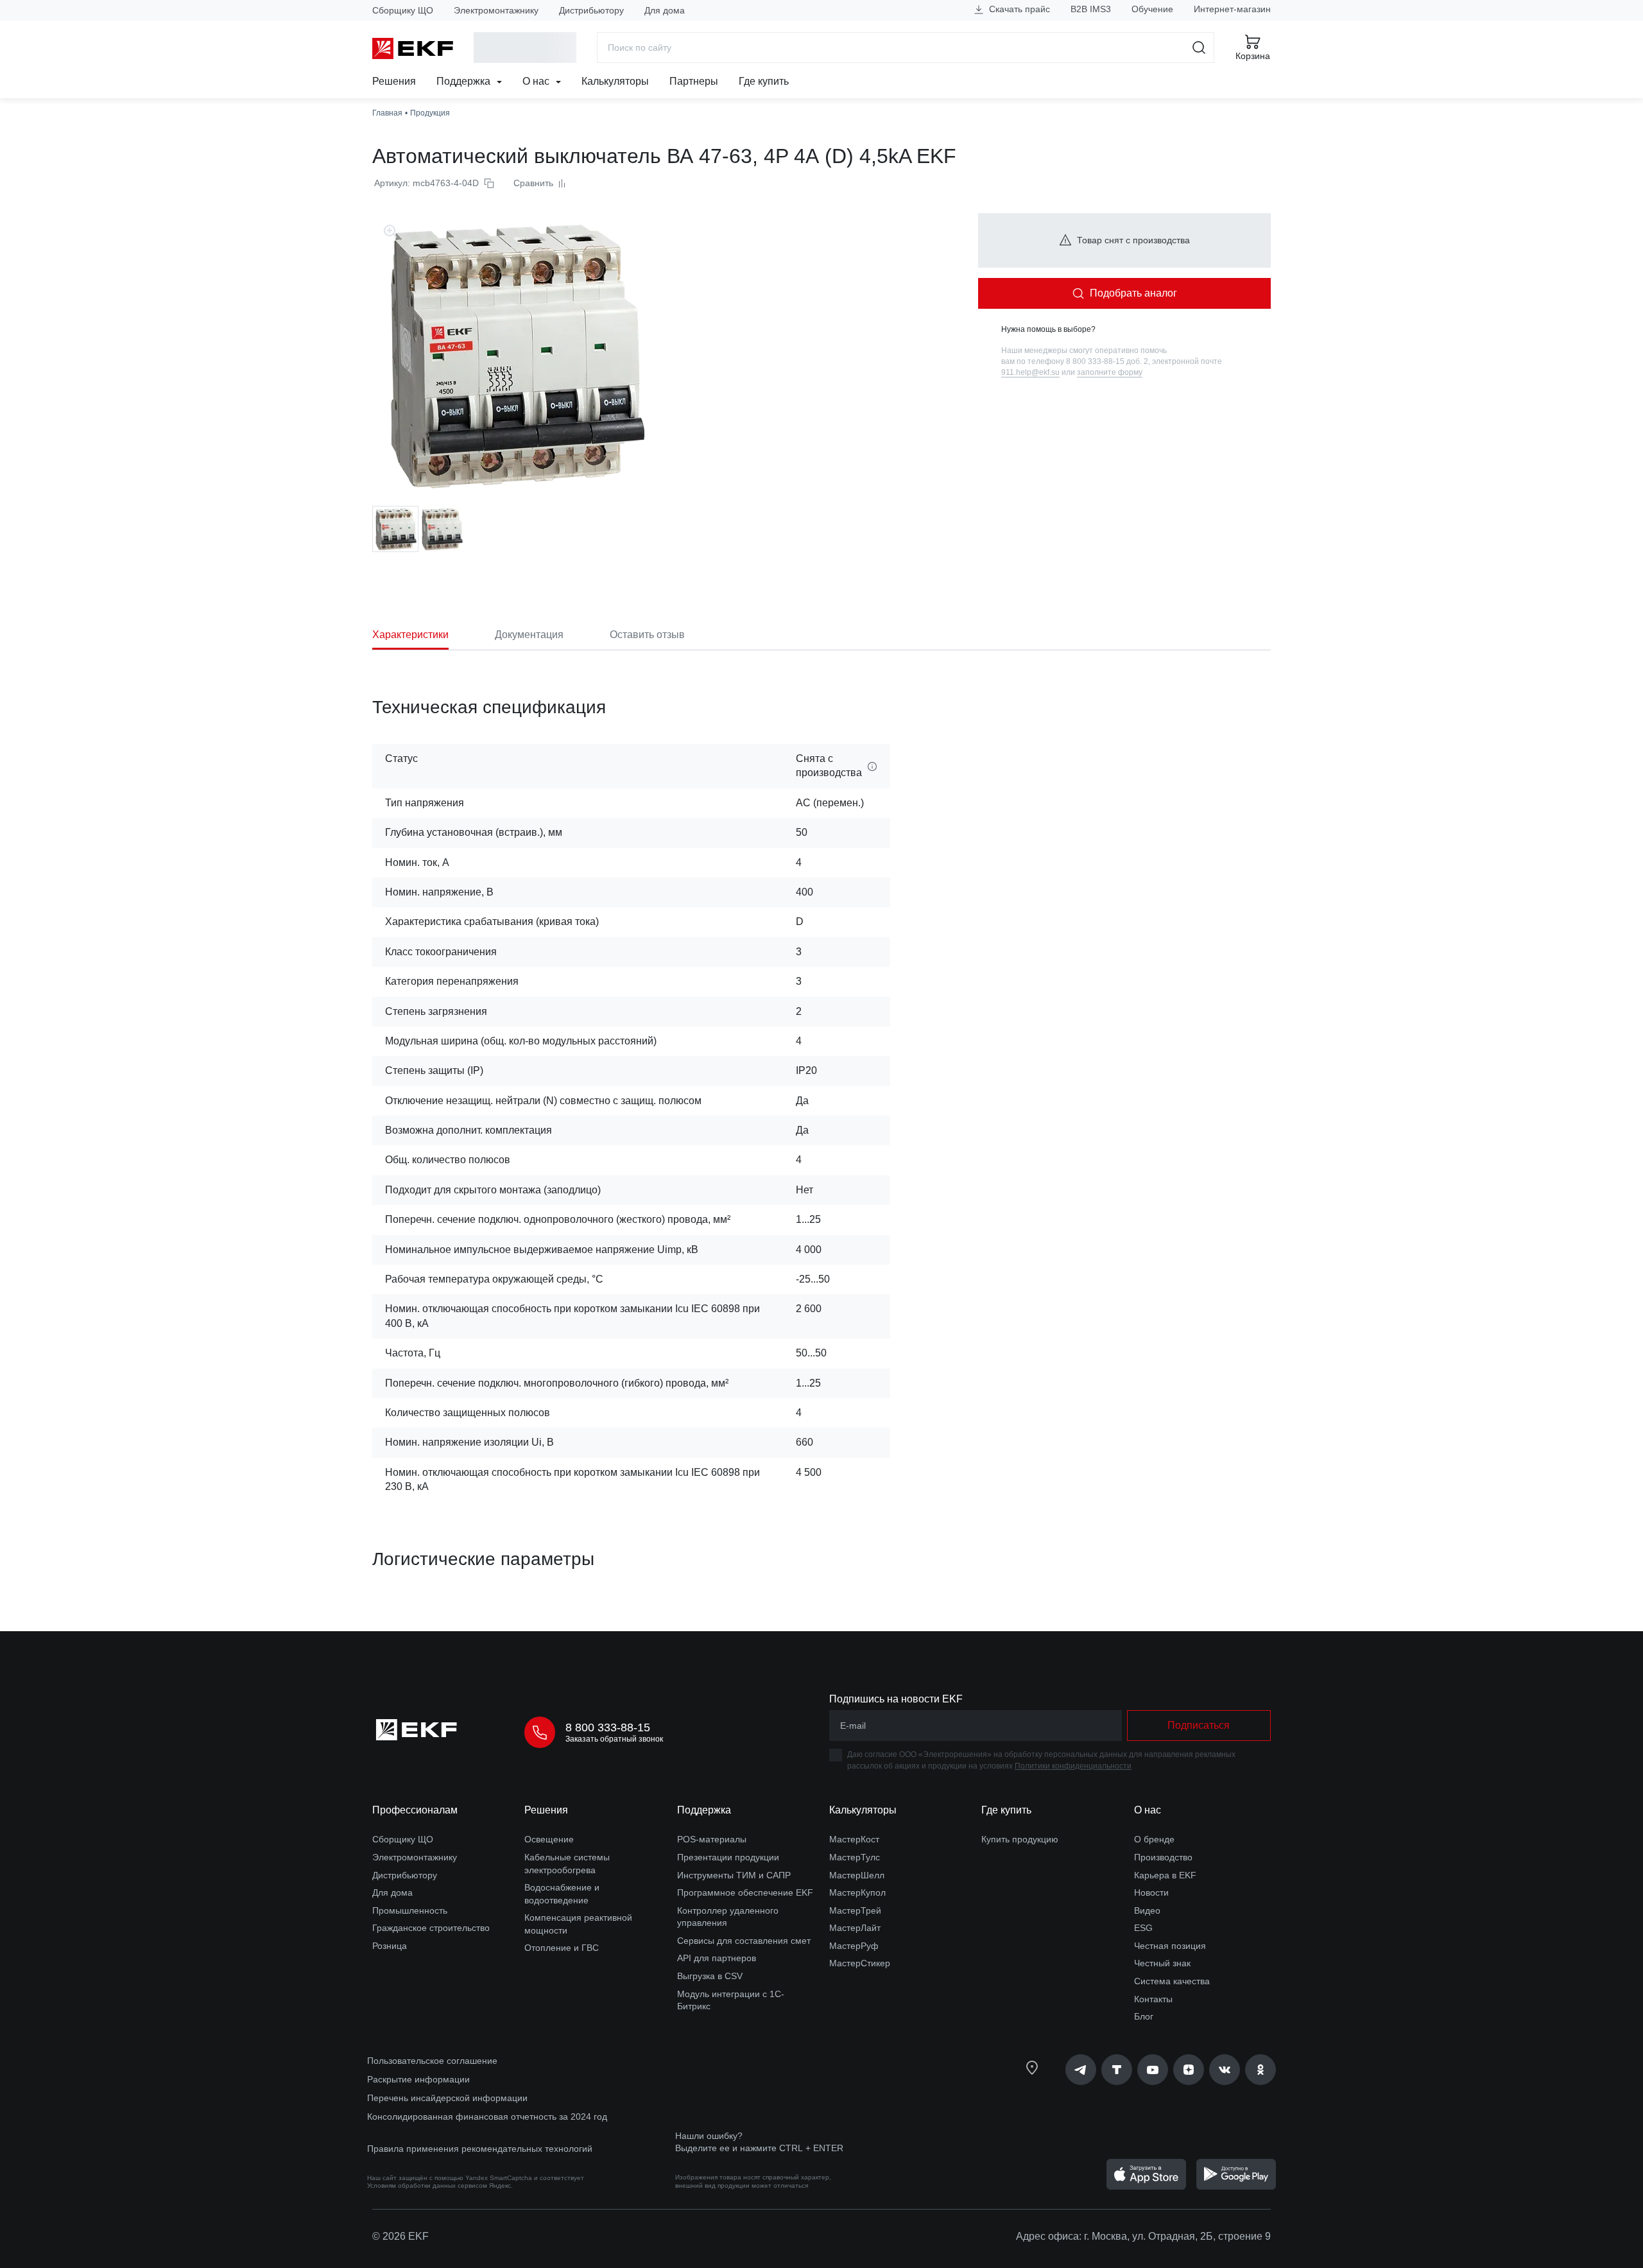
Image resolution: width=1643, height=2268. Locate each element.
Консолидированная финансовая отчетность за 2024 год (487, 2117)
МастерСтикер (860, 1963)
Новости (1151, 1892)
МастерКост (854, 1839)
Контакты (1153, 1999)
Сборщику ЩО (403, 10)
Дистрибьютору (591, 10)
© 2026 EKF (400, 2236)
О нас (537, 81)
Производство (1163, 1857)
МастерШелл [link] (857, 1875)
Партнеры (694, 81)
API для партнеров (717, 1958)
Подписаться (1199, 1725)
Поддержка (465, 81)
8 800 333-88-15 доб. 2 (1107, 361)
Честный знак (1162, 1963)
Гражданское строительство (431, 1928)
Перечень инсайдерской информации (447, 2098)
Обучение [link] (1152, 9)
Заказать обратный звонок (614, 1739)
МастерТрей (855, 1910)
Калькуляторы (615, 81)
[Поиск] (1199, 48)
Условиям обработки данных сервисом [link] (427, 2186)
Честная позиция (1170, 1946)
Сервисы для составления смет (744, 1941)
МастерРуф (854, 1946)
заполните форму (1110, 372)
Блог (1144, 2016)
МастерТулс (855, 1857)
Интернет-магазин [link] (1232, 9)
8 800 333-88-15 (608, 1727)
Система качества (1172, 1981)
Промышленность (410, 1910)
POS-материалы (712, 1839)
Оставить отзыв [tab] (647, 635)
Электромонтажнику (496, 10)
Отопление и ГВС (562, 1948)
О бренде (1154, 1839)
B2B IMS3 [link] (1091, 9)
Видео (1147, 1910)
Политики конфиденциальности (1073, 1766)
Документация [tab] (529, 635)
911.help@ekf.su (1030, 372)
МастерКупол (857, 1892)
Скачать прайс (1018, 9)
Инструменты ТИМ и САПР (734, 1875)
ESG (1143, 1928)
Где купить (764, 81)
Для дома (665, 10)
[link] (1081, 2070)
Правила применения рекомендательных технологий (480, 2149)
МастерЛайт (855, 1928)
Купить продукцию (1020, 1839)
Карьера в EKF (1165, 1875)
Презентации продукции (728, 1857)
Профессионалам (415, 1810)
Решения (394, 81)
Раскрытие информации (418, 2079)
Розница (390, 1946)
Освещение (549, 1839)
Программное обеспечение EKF (745, 1892)
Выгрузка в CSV (710, 1976)
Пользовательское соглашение (432, 2061)
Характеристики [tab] (410, 635)
